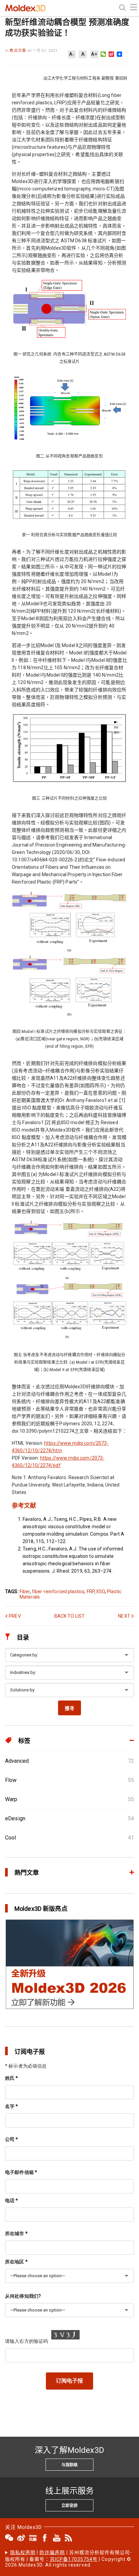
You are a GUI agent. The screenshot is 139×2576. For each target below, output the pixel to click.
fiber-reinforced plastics (58, 1591)
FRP (91, 1591)
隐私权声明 (23, 2552)
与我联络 (69, 2465)
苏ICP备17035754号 (74, 2559)
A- (72, 54)
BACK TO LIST (70, 1616)
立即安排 (69, 2506)
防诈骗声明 (52, 2552)
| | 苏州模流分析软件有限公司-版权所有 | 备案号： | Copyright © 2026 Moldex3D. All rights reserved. (68, 2559)
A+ (94, 54)
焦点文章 (18, 50)
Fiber (25, 1591)
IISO (101, 1591)
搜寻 (69, 1708)
